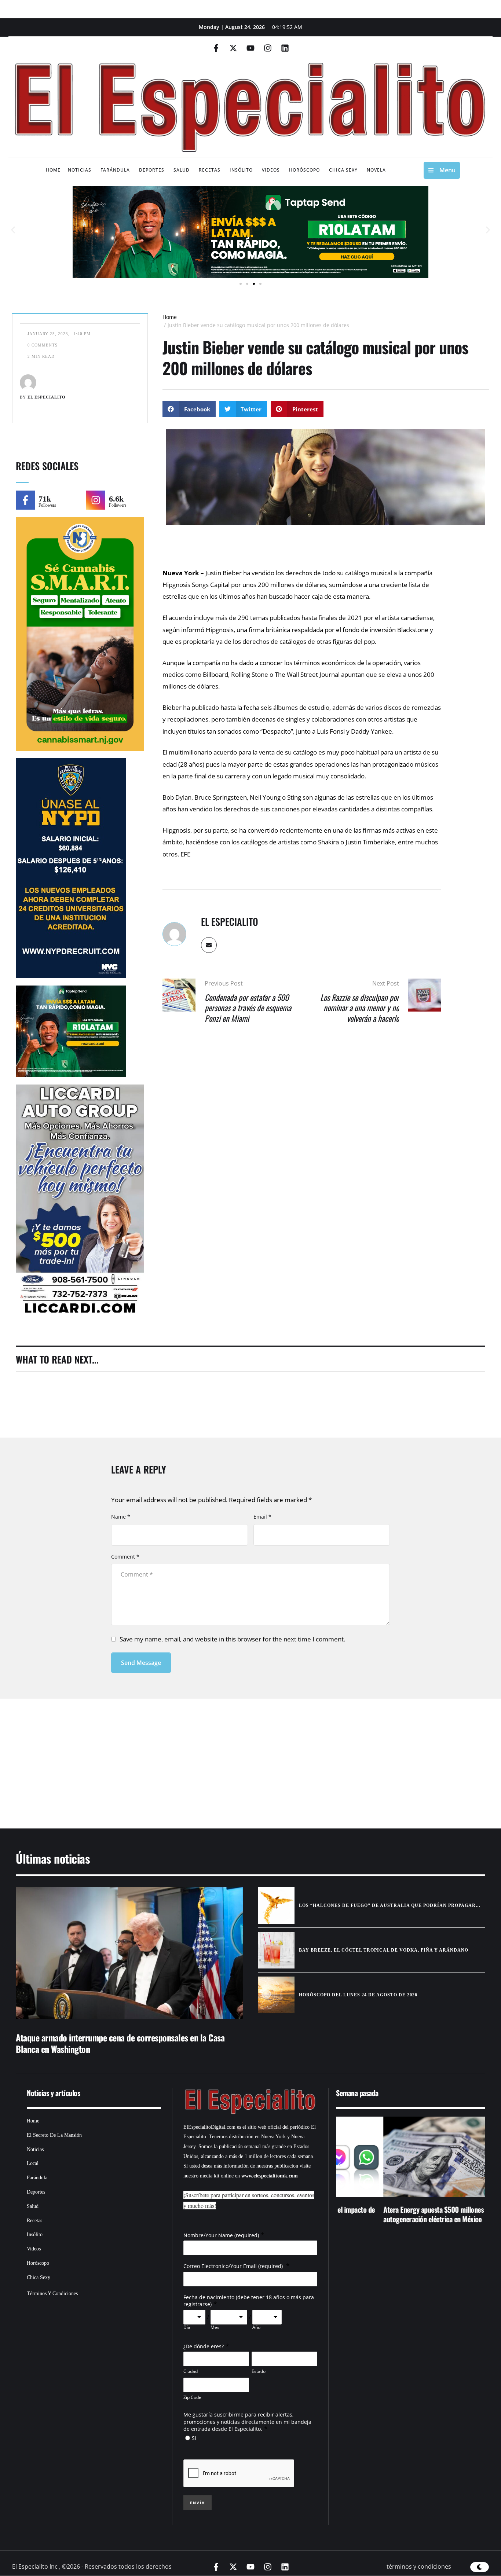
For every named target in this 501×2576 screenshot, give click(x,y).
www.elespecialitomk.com (270, 2176)
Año (256, 2327)
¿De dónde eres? (204, 2346)
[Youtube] (251, 48)
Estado (259, 2371)
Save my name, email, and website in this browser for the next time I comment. (232, 1639)
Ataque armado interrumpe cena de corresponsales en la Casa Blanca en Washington (120, 2043)
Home (170, 317)
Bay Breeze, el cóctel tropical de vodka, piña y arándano (384, 1950)
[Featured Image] (129, 1953)
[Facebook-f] (216, 48)
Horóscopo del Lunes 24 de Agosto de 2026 (358, 1995)
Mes (215, 2327)
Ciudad (191, 2371)
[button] (13, 230)
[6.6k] (96, 500)
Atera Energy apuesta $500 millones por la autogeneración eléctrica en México (395, 2214)
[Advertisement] (228, 1754)
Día (187, 2327)
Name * (121, 1517)
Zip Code (192, 2397)
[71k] (25, 500)
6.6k (116, 499)
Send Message (141, 1663)
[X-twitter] (233, 48)
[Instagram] (268, 48)
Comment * (125, 1557)
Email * (262, 1517)
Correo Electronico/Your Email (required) (234, 2266)
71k (45, 499)
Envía (198, 2503)
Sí (194, 2438)
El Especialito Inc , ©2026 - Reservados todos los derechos (92, 2566)
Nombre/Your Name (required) (221, 2235)
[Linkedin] (285, 48)
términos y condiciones (419, 2566)
